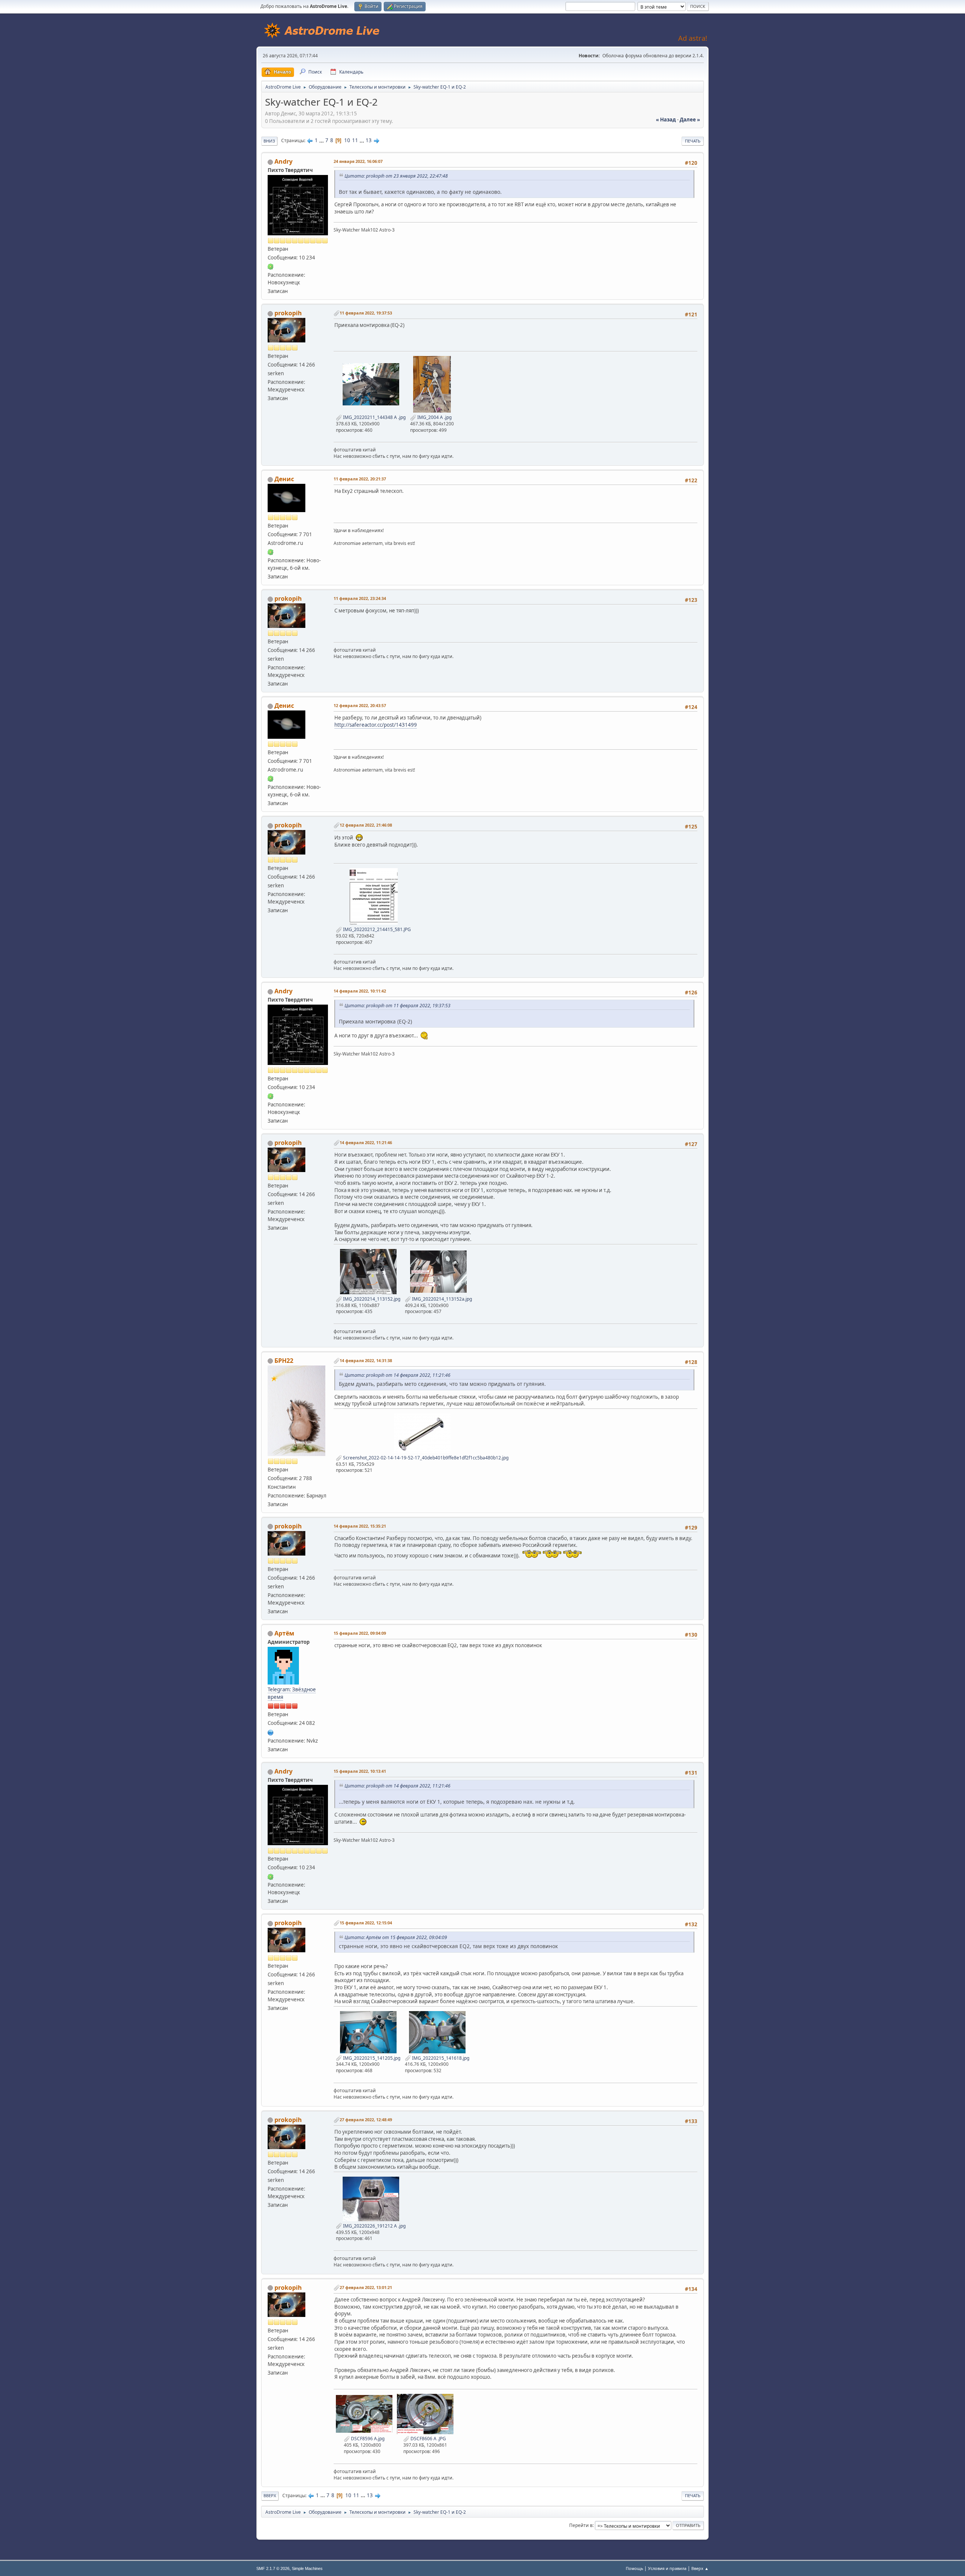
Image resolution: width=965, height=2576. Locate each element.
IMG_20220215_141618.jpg (440, 2058)
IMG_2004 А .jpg (434, 417)
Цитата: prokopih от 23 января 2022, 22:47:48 (396, 176)
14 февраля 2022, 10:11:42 (360, 991)
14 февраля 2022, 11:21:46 (366, 1142)
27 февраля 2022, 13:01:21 (366, 2287)
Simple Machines (307, 2568)
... (322, 140)
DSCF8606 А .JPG (428, 2439)
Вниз (269, 141)
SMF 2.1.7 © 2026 (273, 2568)
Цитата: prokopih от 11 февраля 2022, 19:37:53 (397, 1006)
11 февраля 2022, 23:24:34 (360, 598)
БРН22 (284, 1361)
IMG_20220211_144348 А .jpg (374, 417)
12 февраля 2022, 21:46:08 (366, 825)
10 (347, 140)
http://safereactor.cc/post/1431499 (376, 725)
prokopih (288, 313)
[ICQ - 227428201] (271, 266)
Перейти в (581, 2525)
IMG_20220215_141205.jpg (371, 2058)
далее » (690, 120)
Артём (284, 1633)
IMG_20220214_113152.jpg (371, 1299)
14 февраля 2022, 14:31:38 (366, 1360)
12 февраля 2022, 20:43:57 (360, 705)
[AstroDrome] (271, 1732)
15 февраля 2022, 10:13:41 (360, 1771)
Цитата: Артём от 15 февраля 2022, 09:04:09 (396, 1937)
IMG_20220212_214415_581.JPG (376, 929)
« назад (666, 120)
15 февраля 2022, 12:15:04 (366, 1923)
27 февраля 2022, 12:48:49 (366, 2120)
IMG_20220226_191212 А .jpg (374, 2226)
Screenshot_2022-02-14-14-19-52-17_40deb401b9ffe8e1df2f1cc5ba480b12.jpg (425, 1458)
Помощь (634, 2568)
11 (355, 140)
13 (369, 140)
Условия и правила (667, 2568)
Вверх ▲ (700, 2568)
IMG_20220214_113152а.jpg (441, 1299)
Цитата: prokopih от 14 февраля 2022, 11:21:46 (397, 1375)
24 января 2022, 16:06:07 (358, 161)
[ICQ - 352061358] (271, 552)
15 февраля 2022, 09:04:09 (360, 1633)
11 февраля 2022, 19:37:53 (366, 313)
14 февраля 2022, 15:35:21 (360, 1526)
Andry (283, 161)
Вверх (270, 2495)
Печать (693, 141)
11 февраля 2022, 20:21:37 (360, 479)
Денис (284, 479)
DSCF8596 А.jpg (367, 2439)
